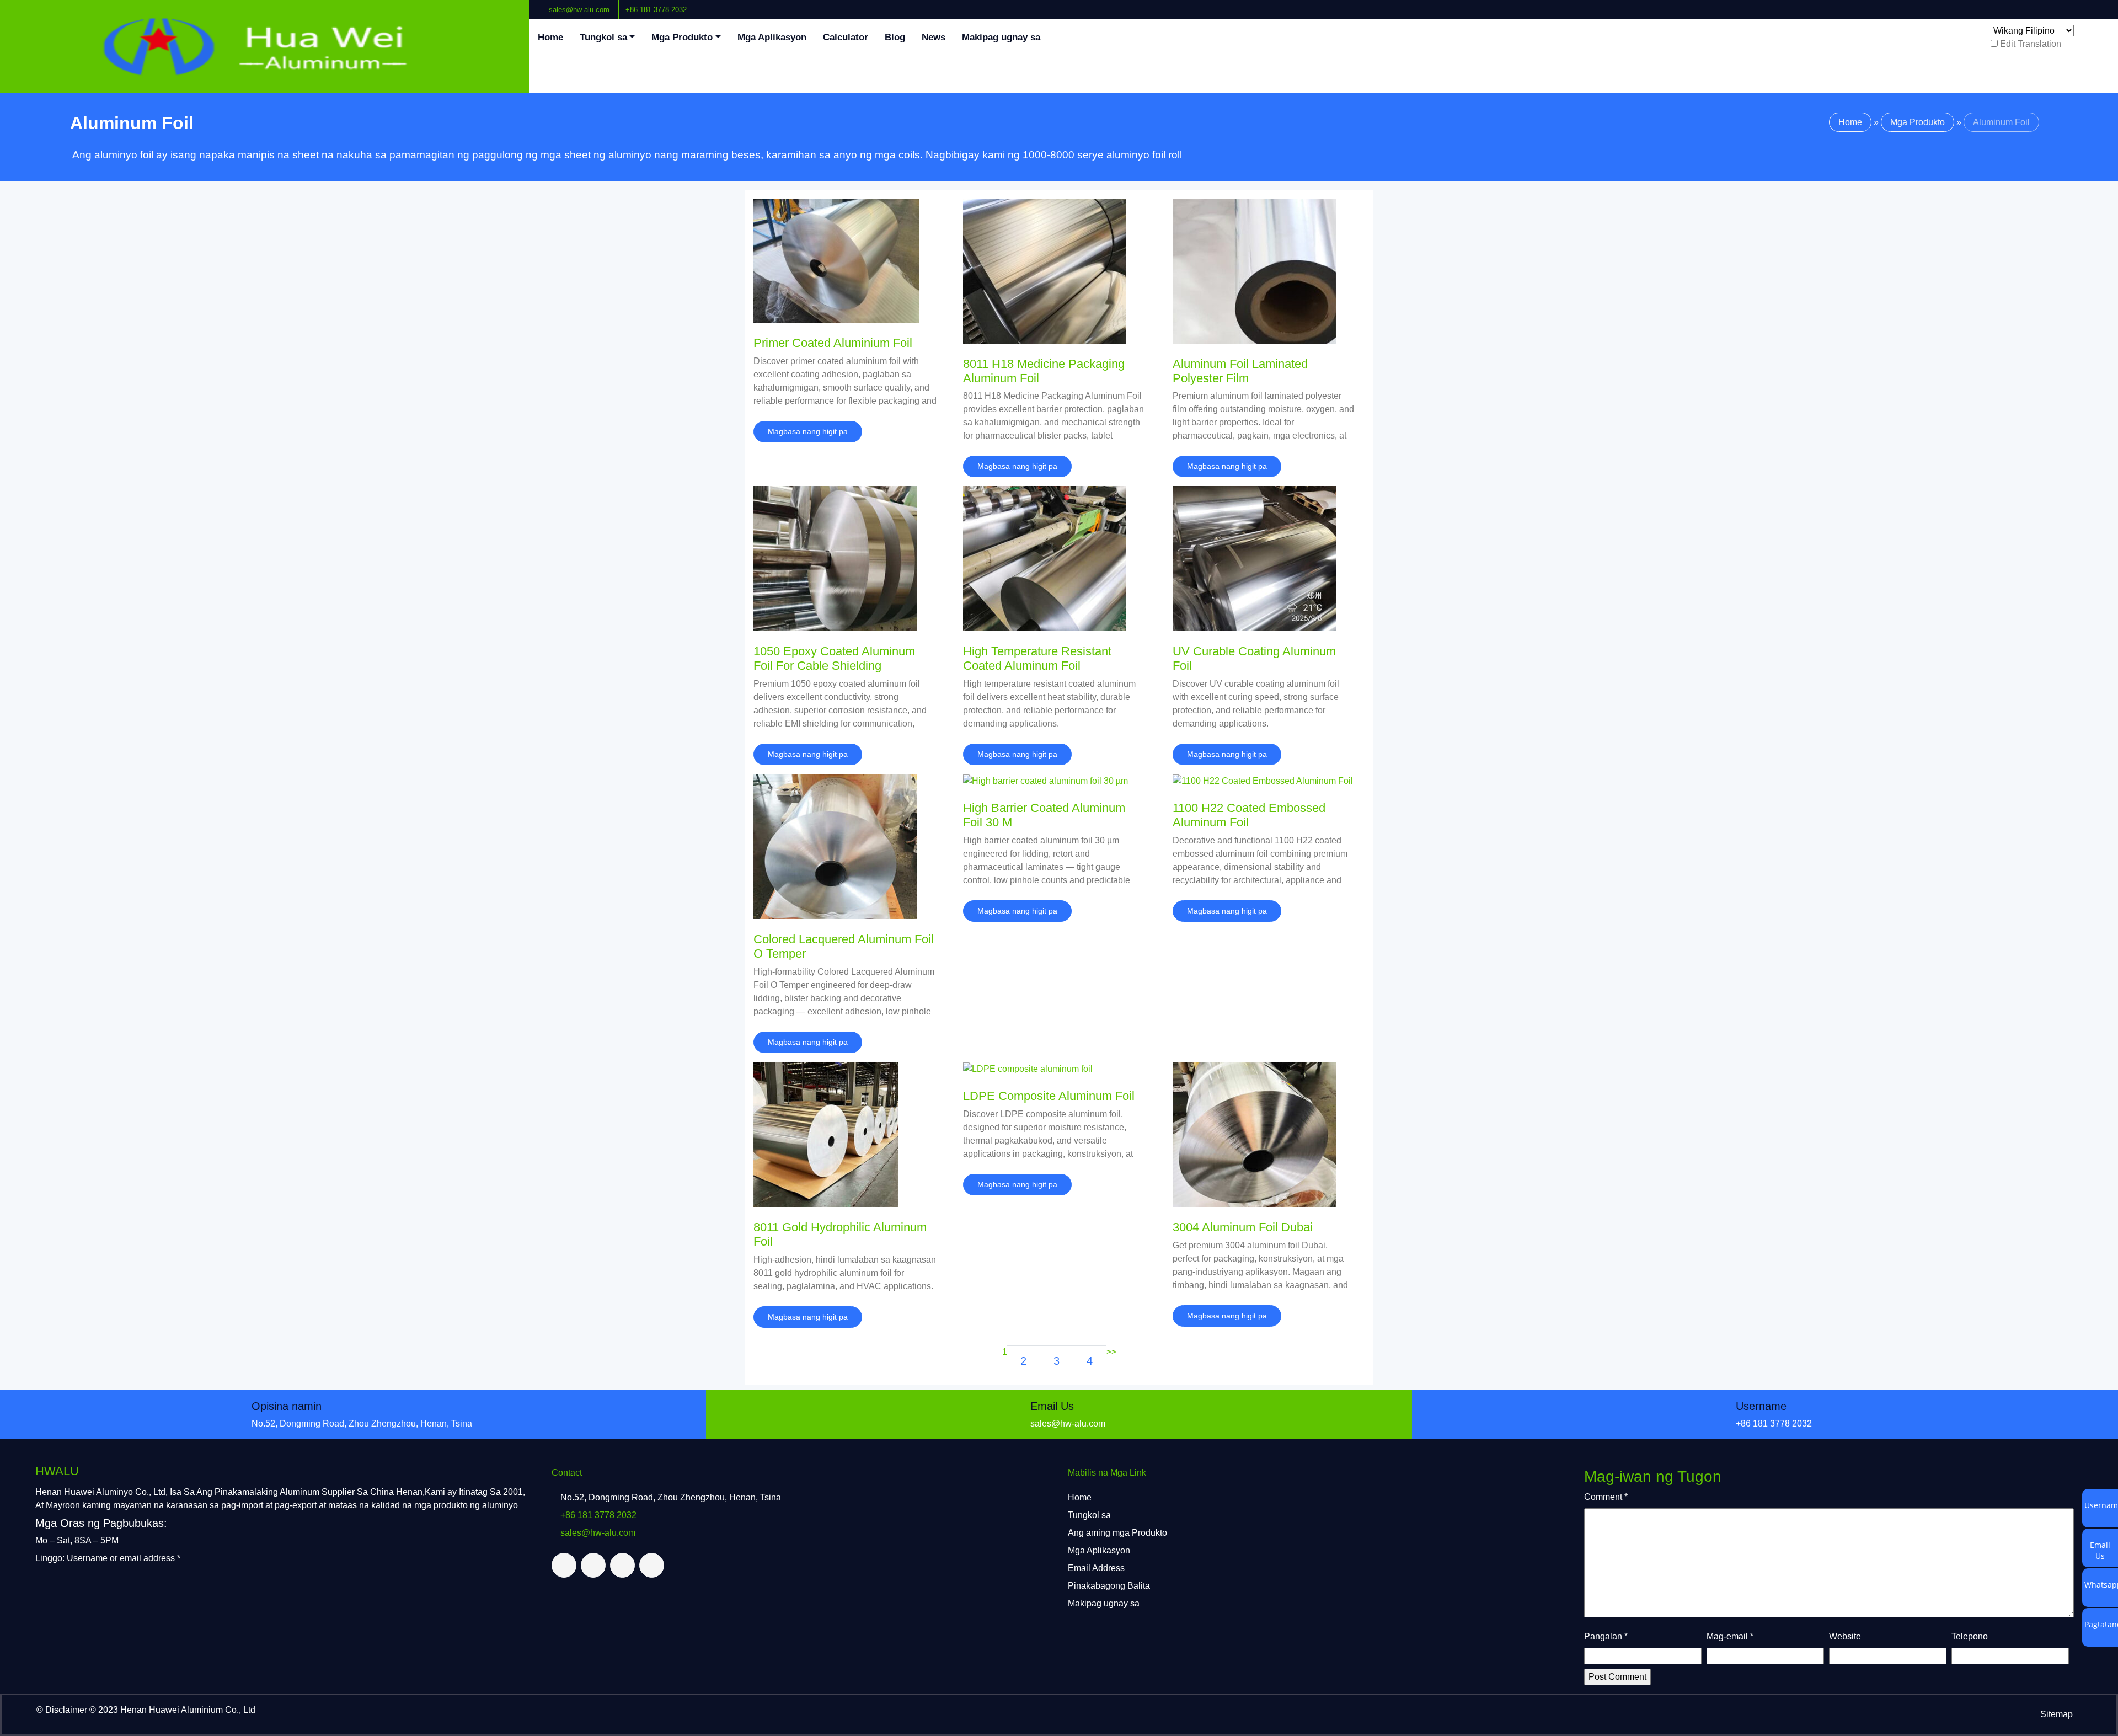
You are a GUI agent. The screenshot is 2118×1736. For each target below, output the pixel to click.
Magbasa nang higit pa (808, 431)
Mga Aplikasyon (772, 37)
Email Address (1096, 1568)
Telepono (1970, 1636)
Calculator (846, 37)
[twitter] (2083, 5)
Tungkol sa (603, 37)
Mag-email (1730, 1636)
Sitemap (2057, 1714)
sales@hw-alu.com (579, 10)
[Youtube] (2101, 5)
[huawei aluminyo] (265, 47)
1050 (834, 658)
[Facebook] (2074, 5)
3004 (1243, 1227)
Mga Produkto (682, 37)
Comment (1606, 1497)
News (934, 37)
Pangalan (1606, 1636)
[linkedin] (2092, 5)
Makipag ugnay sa (1001, 37)
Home (550, 37)
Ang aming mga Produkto (1117, 1533)
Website (1845, 1636)
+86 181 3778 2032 (656, 10)
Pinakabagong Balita (1109, 1586)
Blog (895, 37)
